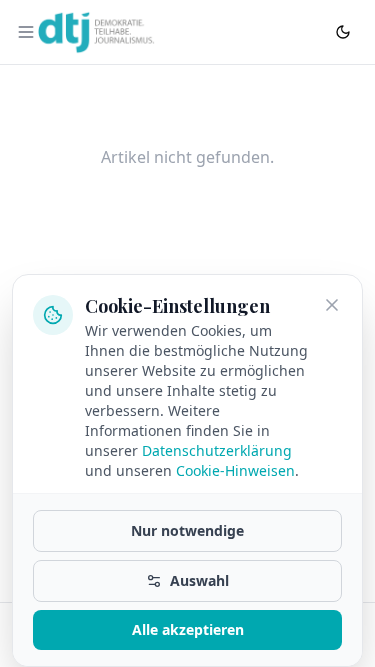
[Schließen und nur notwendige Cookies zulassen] (332, 305)
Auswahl (199, 580)
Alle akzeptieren (188, 629)
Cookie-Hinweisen (235, 470)
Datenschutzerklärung (217, 450)
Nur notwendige (187, 530)
